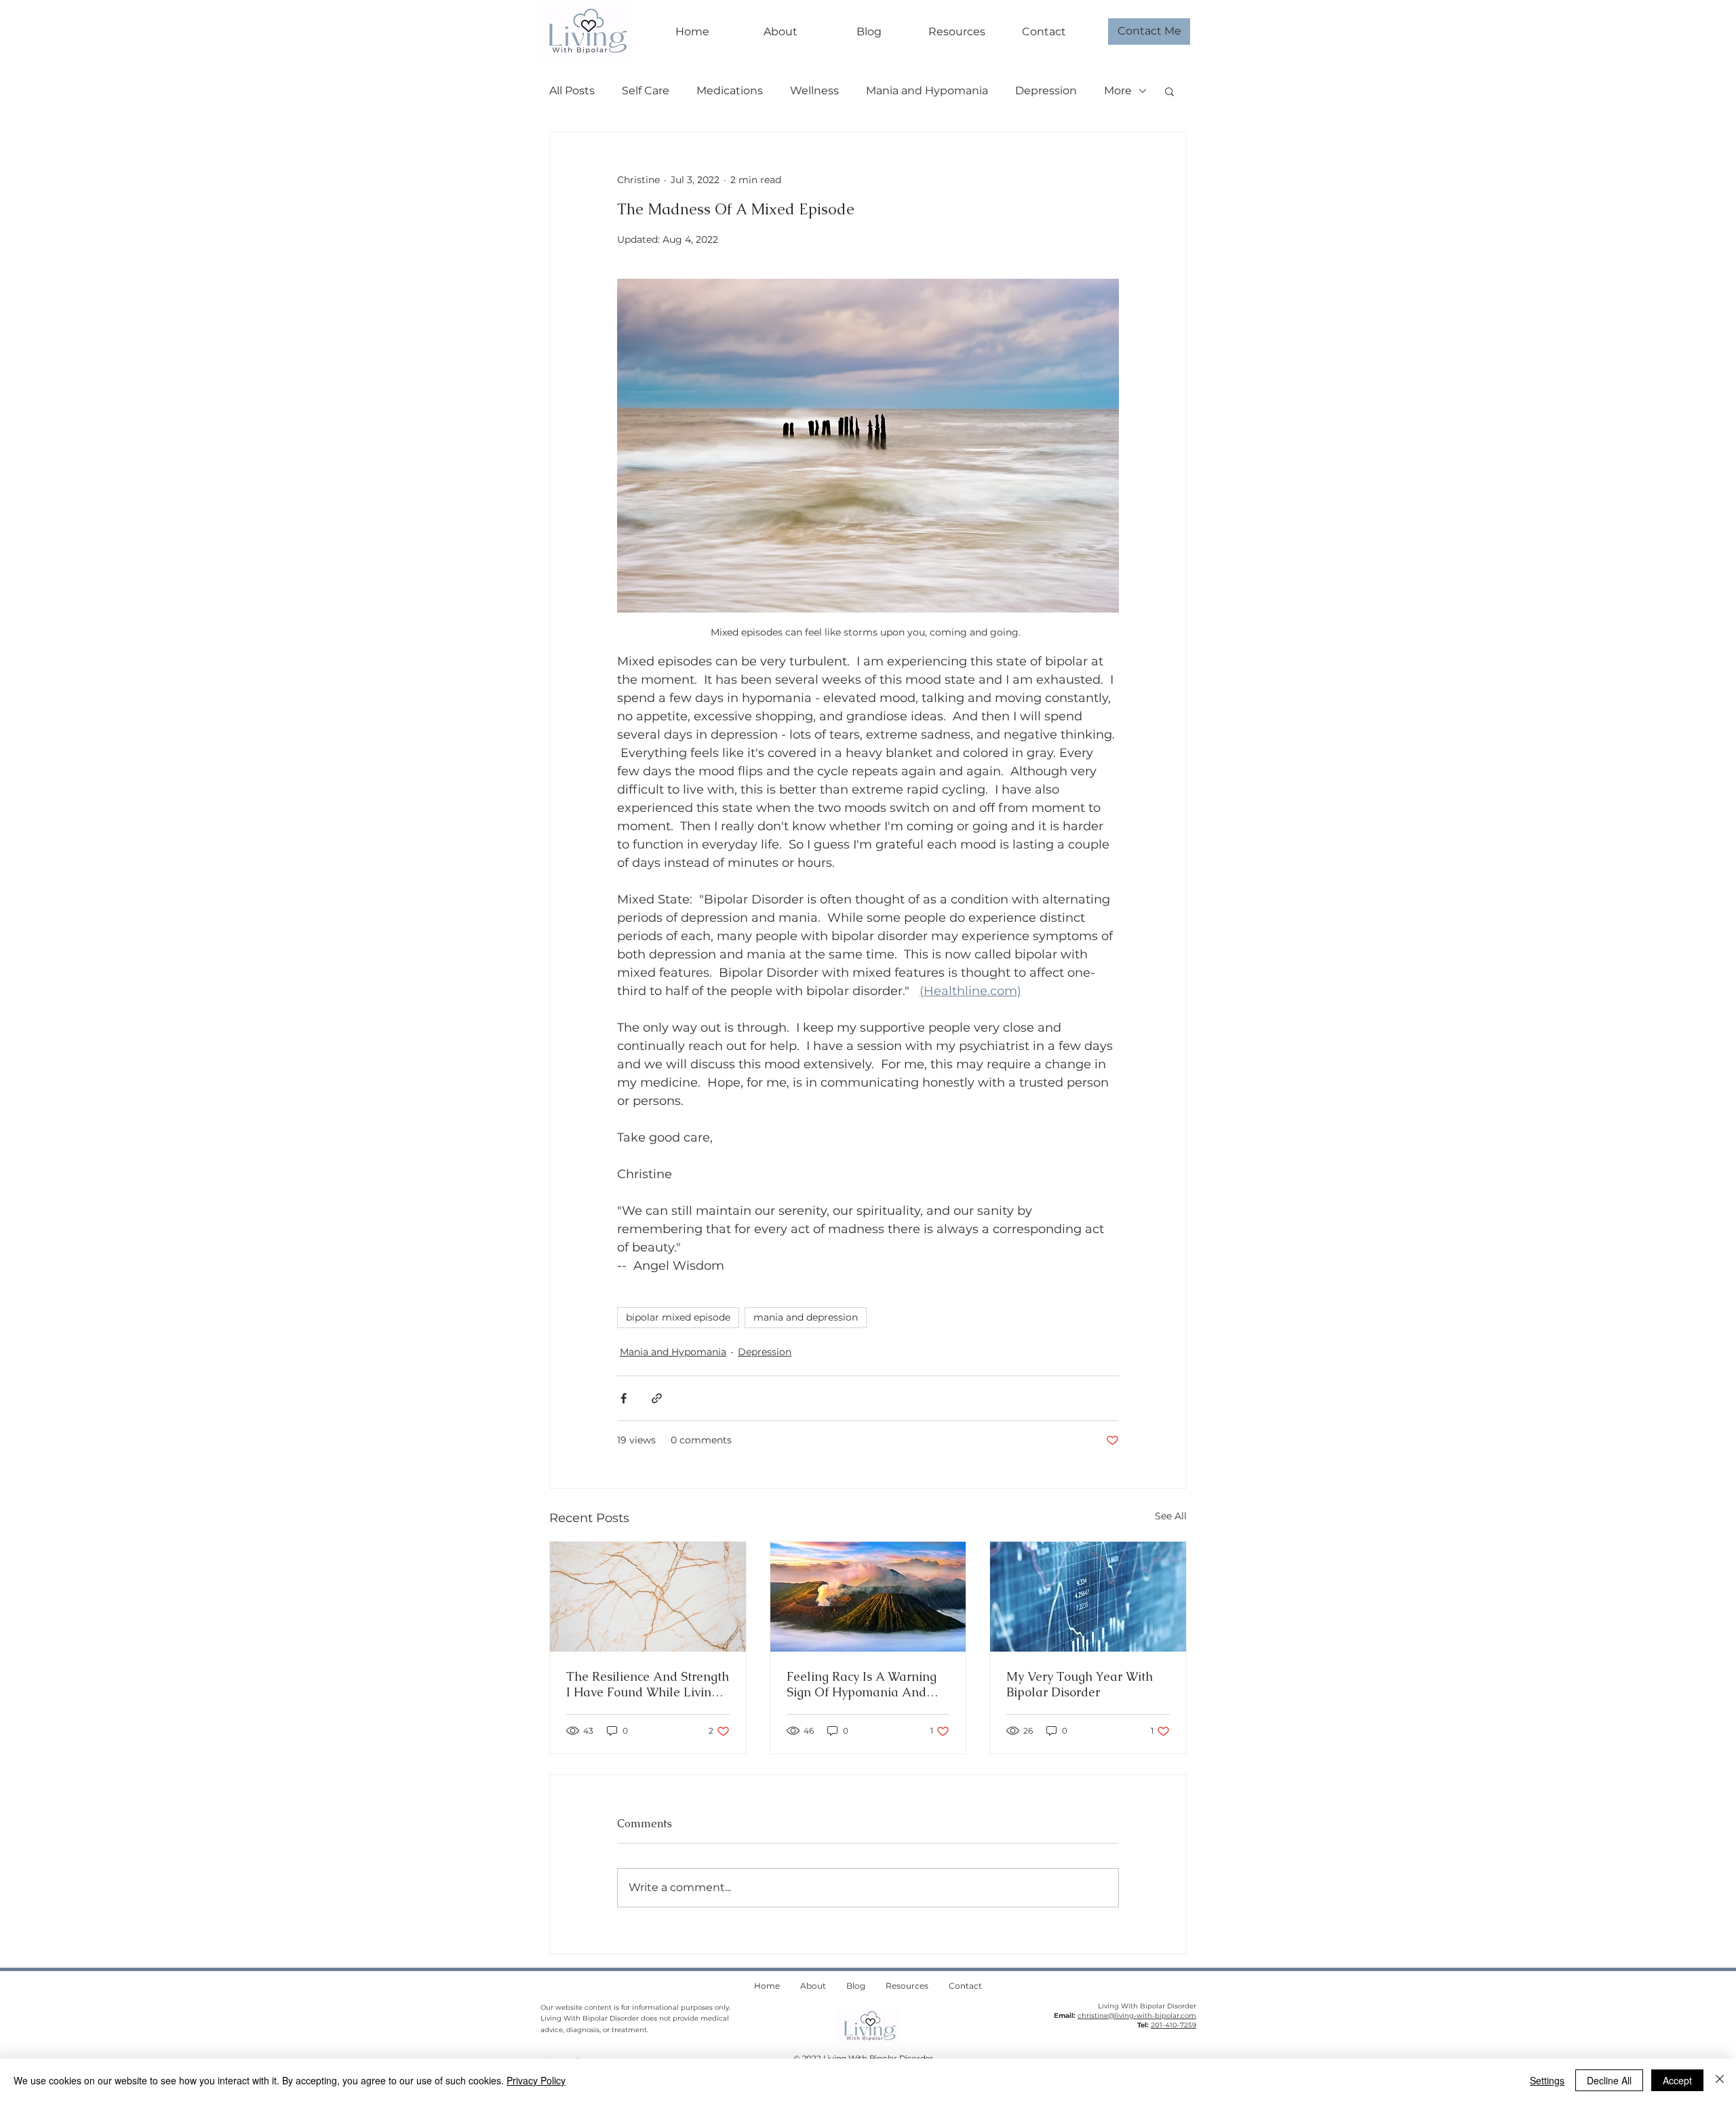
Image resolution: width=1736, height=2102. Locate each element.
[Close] (1720, 2080)
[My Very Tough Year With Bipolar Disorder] (1088, 1597)
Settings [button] (1547, 2080)
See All (1171, 1516)
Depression (1046, 91)
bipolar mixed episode (678, 1317)
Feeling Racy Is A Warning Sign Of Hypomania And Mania (862, 1684)
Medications (730, 91)
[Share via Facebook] (624, 1398)
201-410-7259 (1173, 2025)
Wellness (814, 91)
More (1118, 91)
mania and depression (806, 1317)
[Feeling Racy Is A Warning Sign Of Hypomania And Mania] (868, 1597)
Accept (1677, 2080)
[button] (1169, 91)
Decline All (1609, 2080)
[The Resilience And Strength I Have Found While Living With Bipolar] (648, 1597)
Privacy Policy (536, 2080)
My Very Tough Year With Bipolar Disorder (1080, 1684)
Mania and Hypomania (927, 91)
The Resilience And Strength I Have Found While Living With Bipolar (648, 1684)
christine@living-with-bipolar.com (1137, 2016)
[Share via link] (657, 1398)
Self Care (646, 91)
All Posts (572, 91)
